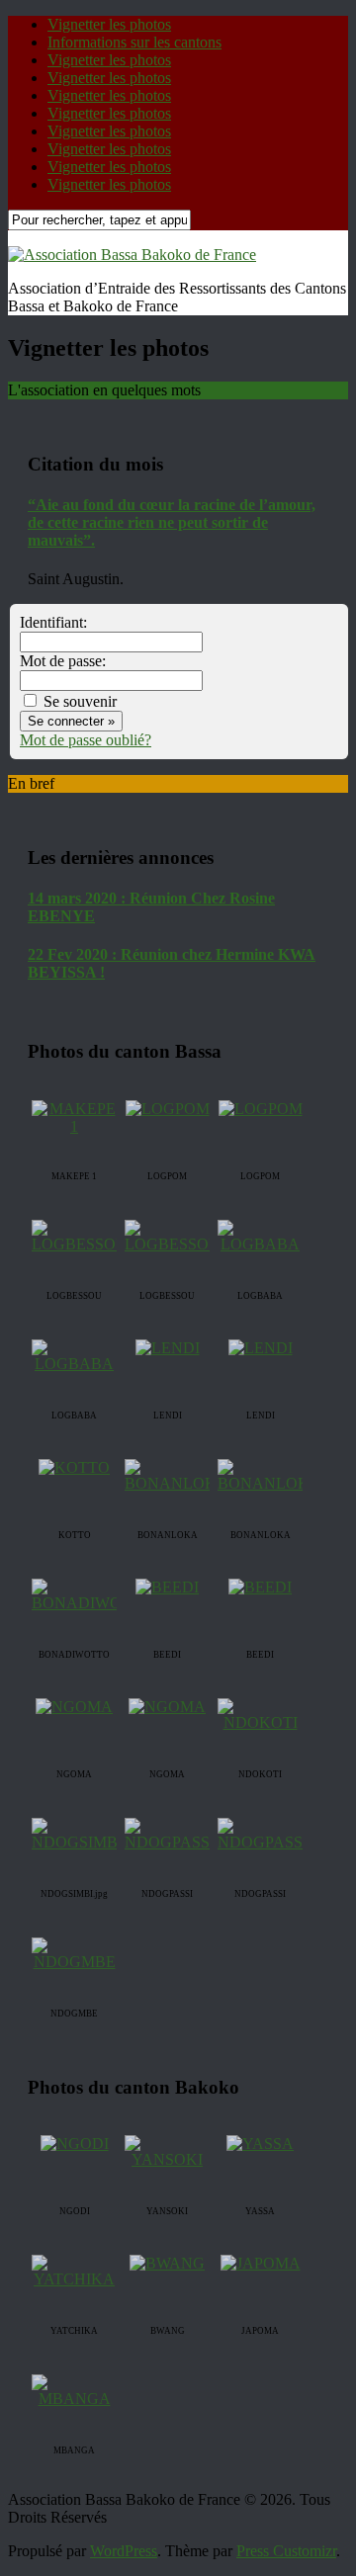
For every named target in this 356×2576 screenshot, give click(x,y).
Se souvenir (78, 701)
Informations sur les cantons (134, 42)
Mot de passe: (63, 661)
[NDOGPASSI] (170, 1842)
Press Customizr (286, 2551)
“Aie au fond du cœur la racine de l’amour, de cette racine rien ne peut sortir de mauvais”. (172, 522)
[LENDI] (168, 1348)
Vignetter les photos (109, 24)
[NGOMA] (74, 1707)
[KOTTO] (74, 1467)
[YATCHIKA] (74, 2279)
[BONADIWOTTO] (92, 1603)
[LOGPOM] (168, 1109)
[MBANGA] (74, 2399)
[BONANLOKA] (177, 1483)
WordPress (124, 2551)
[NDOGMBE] (74, 1962)
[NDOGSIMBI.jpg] (89, 1842)
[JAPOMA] (261, 2263)
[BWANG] (167, 2263)
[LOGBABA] (260, 1244)
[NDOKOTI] (260, 1722)
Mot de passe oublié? (86, 740)
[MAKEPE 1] (74, 1126)
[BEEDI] (167, 1587)
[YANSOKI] (167, 2159)
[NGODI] (75, 2144)
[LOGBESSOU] (80, 1244)
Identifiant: (53, 622)
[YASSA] (260, 2144)
